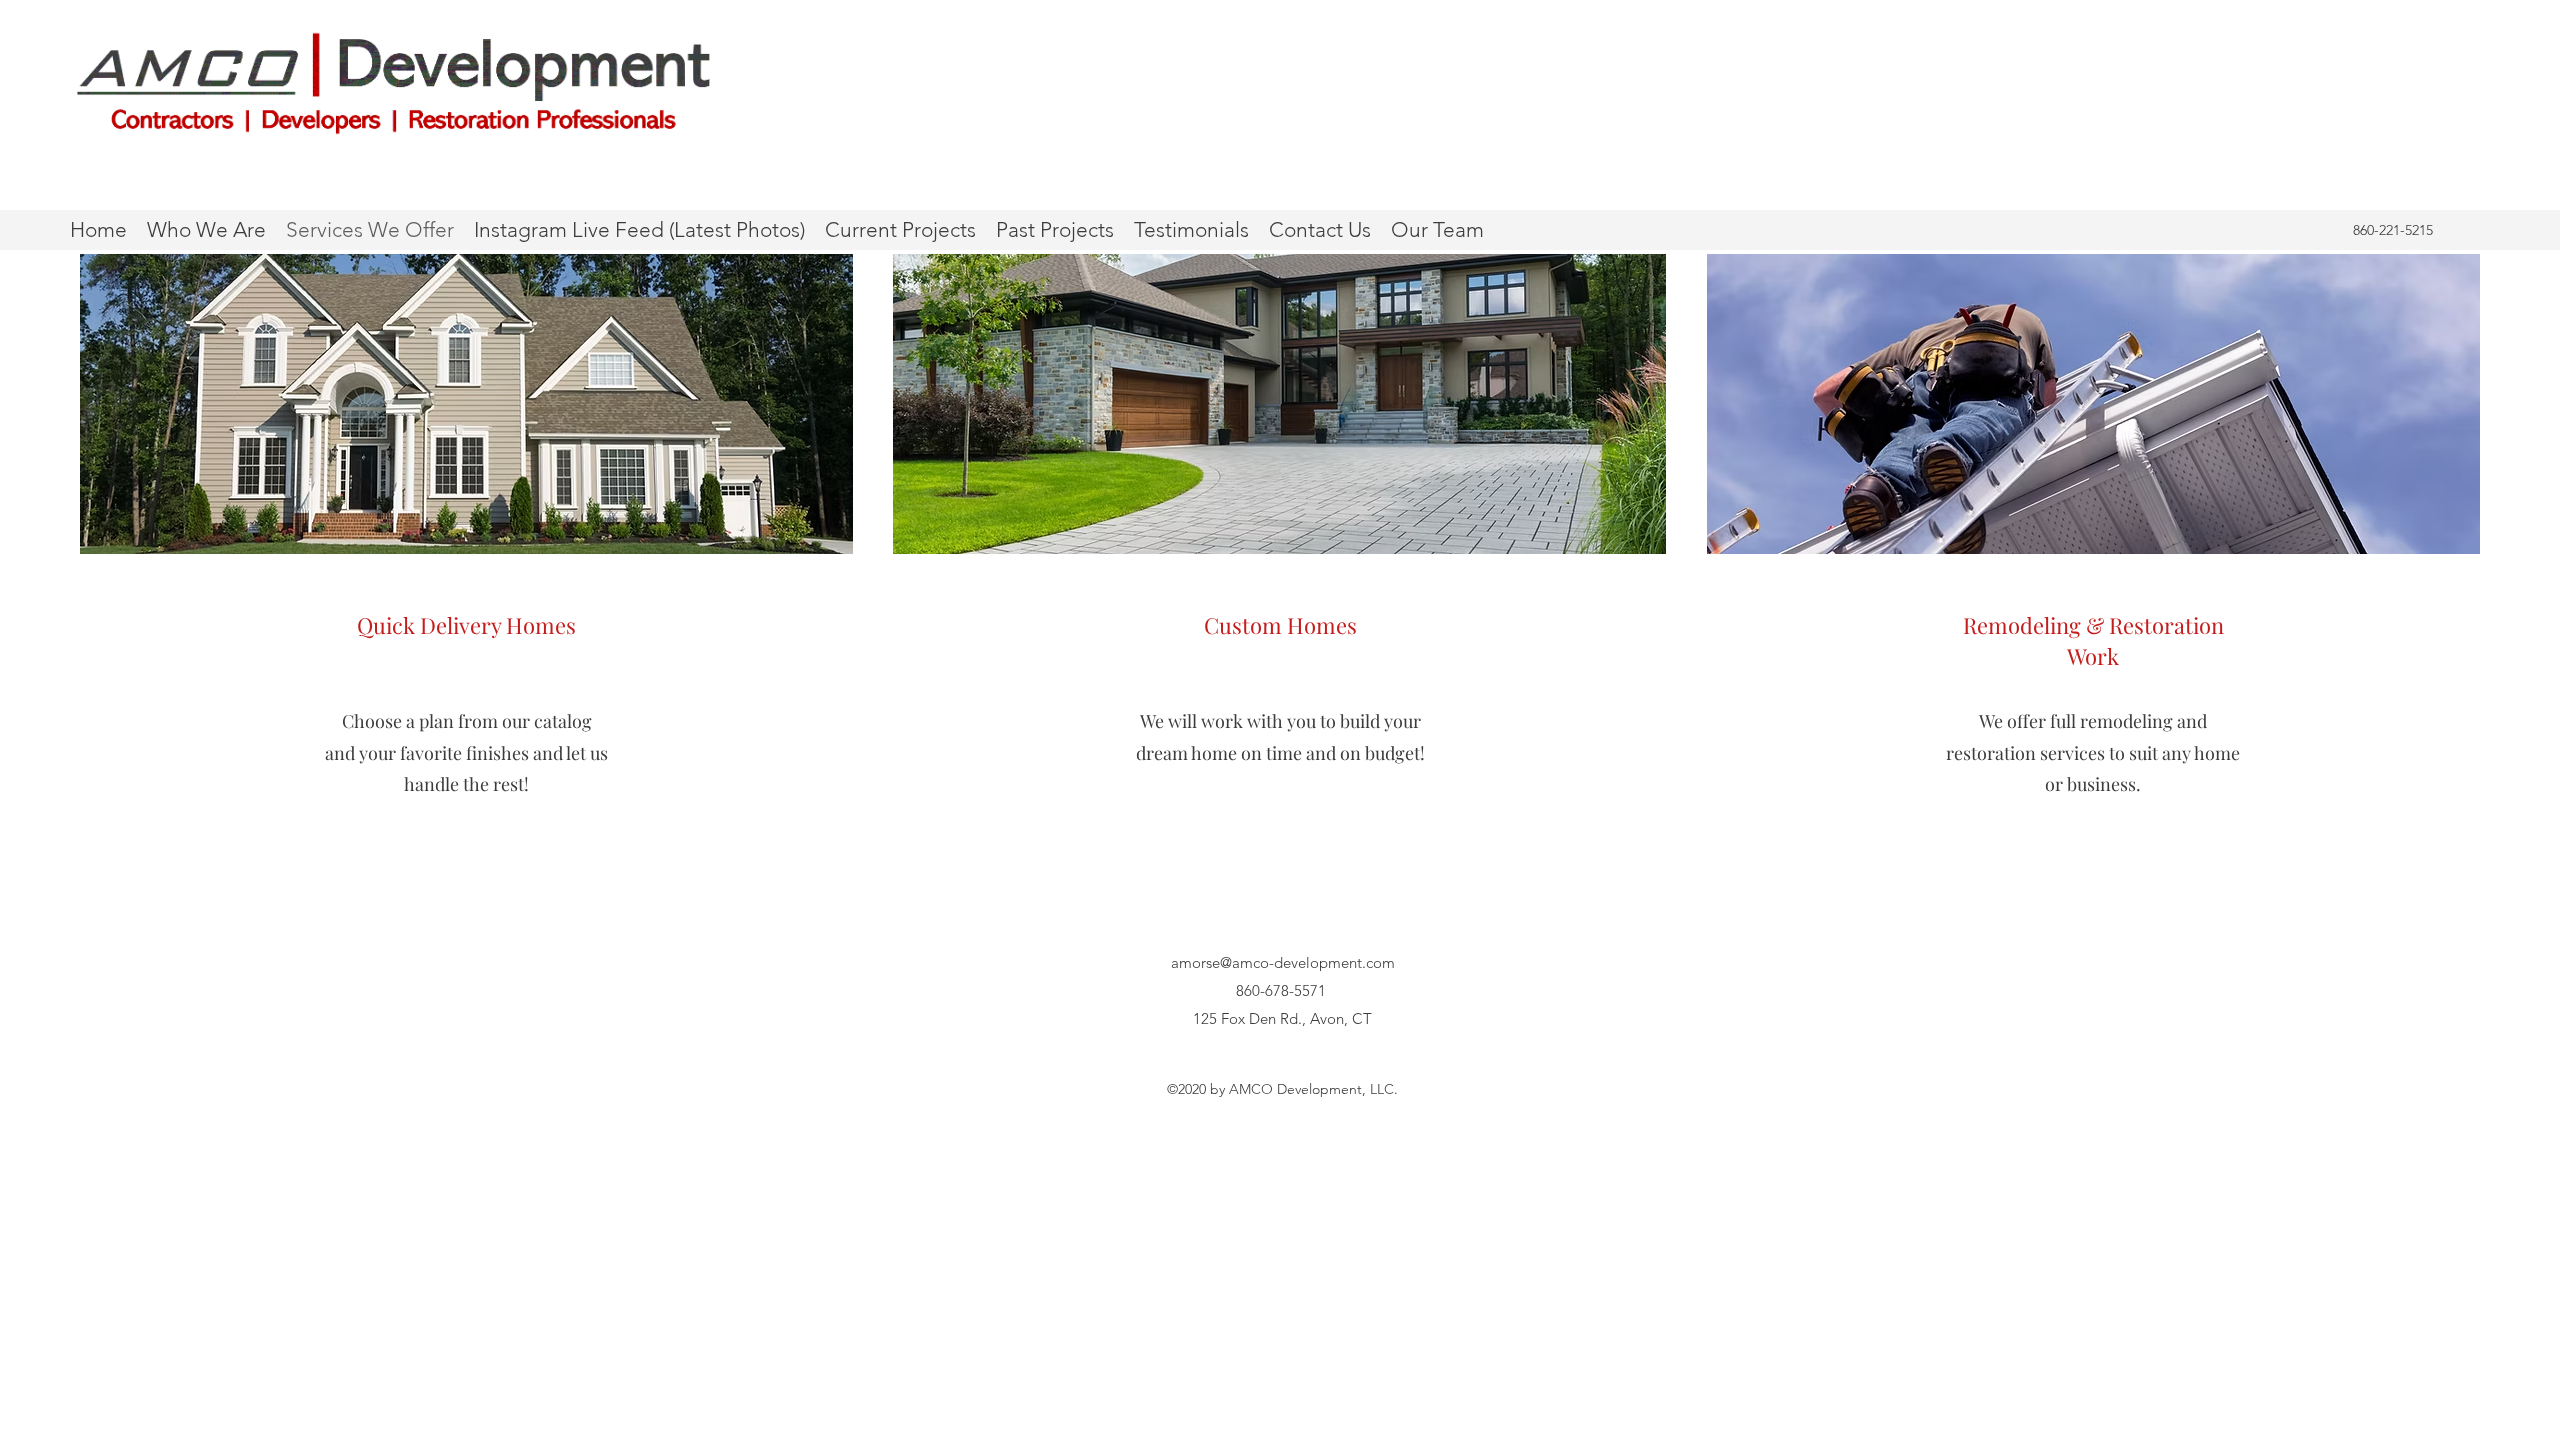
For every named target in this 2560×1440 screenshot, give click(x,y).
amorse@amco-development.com (1283, 962)
